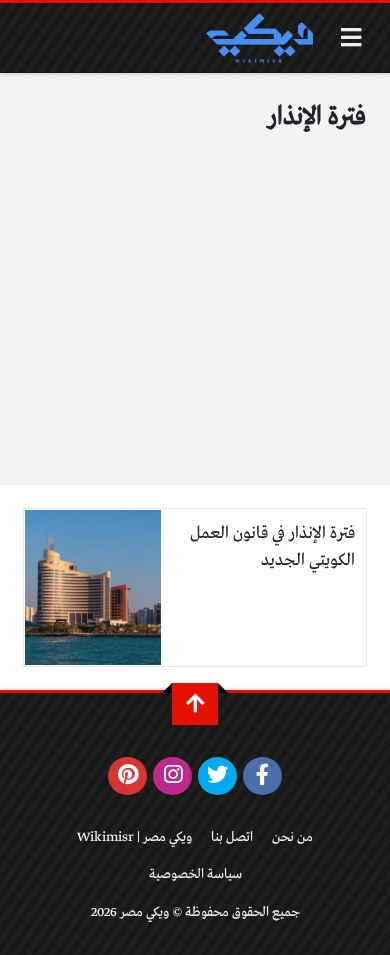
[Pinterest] (127, 776)
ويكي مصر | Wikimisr (134, 837)
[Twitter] (217, 776)
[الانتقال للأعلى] (195, 704)
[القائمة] (351, 37)
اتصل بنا (232, 837)
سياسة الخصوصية (195, 874)
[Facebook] (262, 776)
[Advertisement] (195, 323)
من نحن (292, 837)
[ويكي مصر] (259, 38)
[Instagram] (172, 776)
